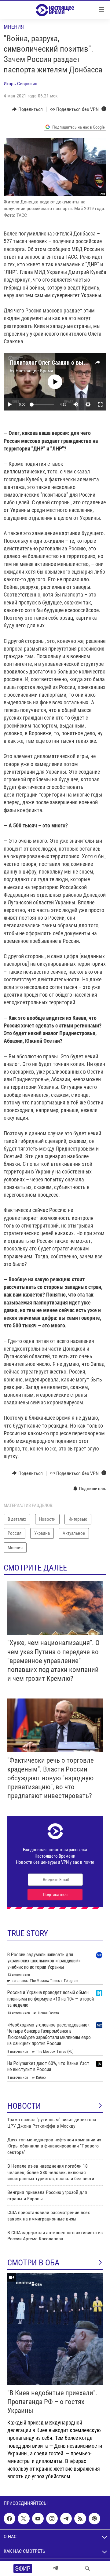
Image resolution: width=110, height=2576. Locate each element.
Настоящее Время (34, 371)
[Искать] (87, 2568)
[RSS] (80, 2519)
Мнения (14, 27)
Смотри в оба (33, 2263)
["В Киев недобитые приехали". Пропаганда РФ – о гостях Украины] (55, 2329)
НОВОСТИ (24, 2106)
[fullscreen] (100, 404)
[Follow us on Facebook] (9, 2519)
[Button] (27, 109)
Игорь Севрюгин (20, 84)
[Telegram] (55, 2568)
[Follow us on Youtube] (38, 2519)
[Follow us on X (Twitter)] (24, 2519)
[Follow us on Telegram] (66, 2519)
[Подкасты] (94, 2519)
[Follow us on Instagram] (52, 2519)
